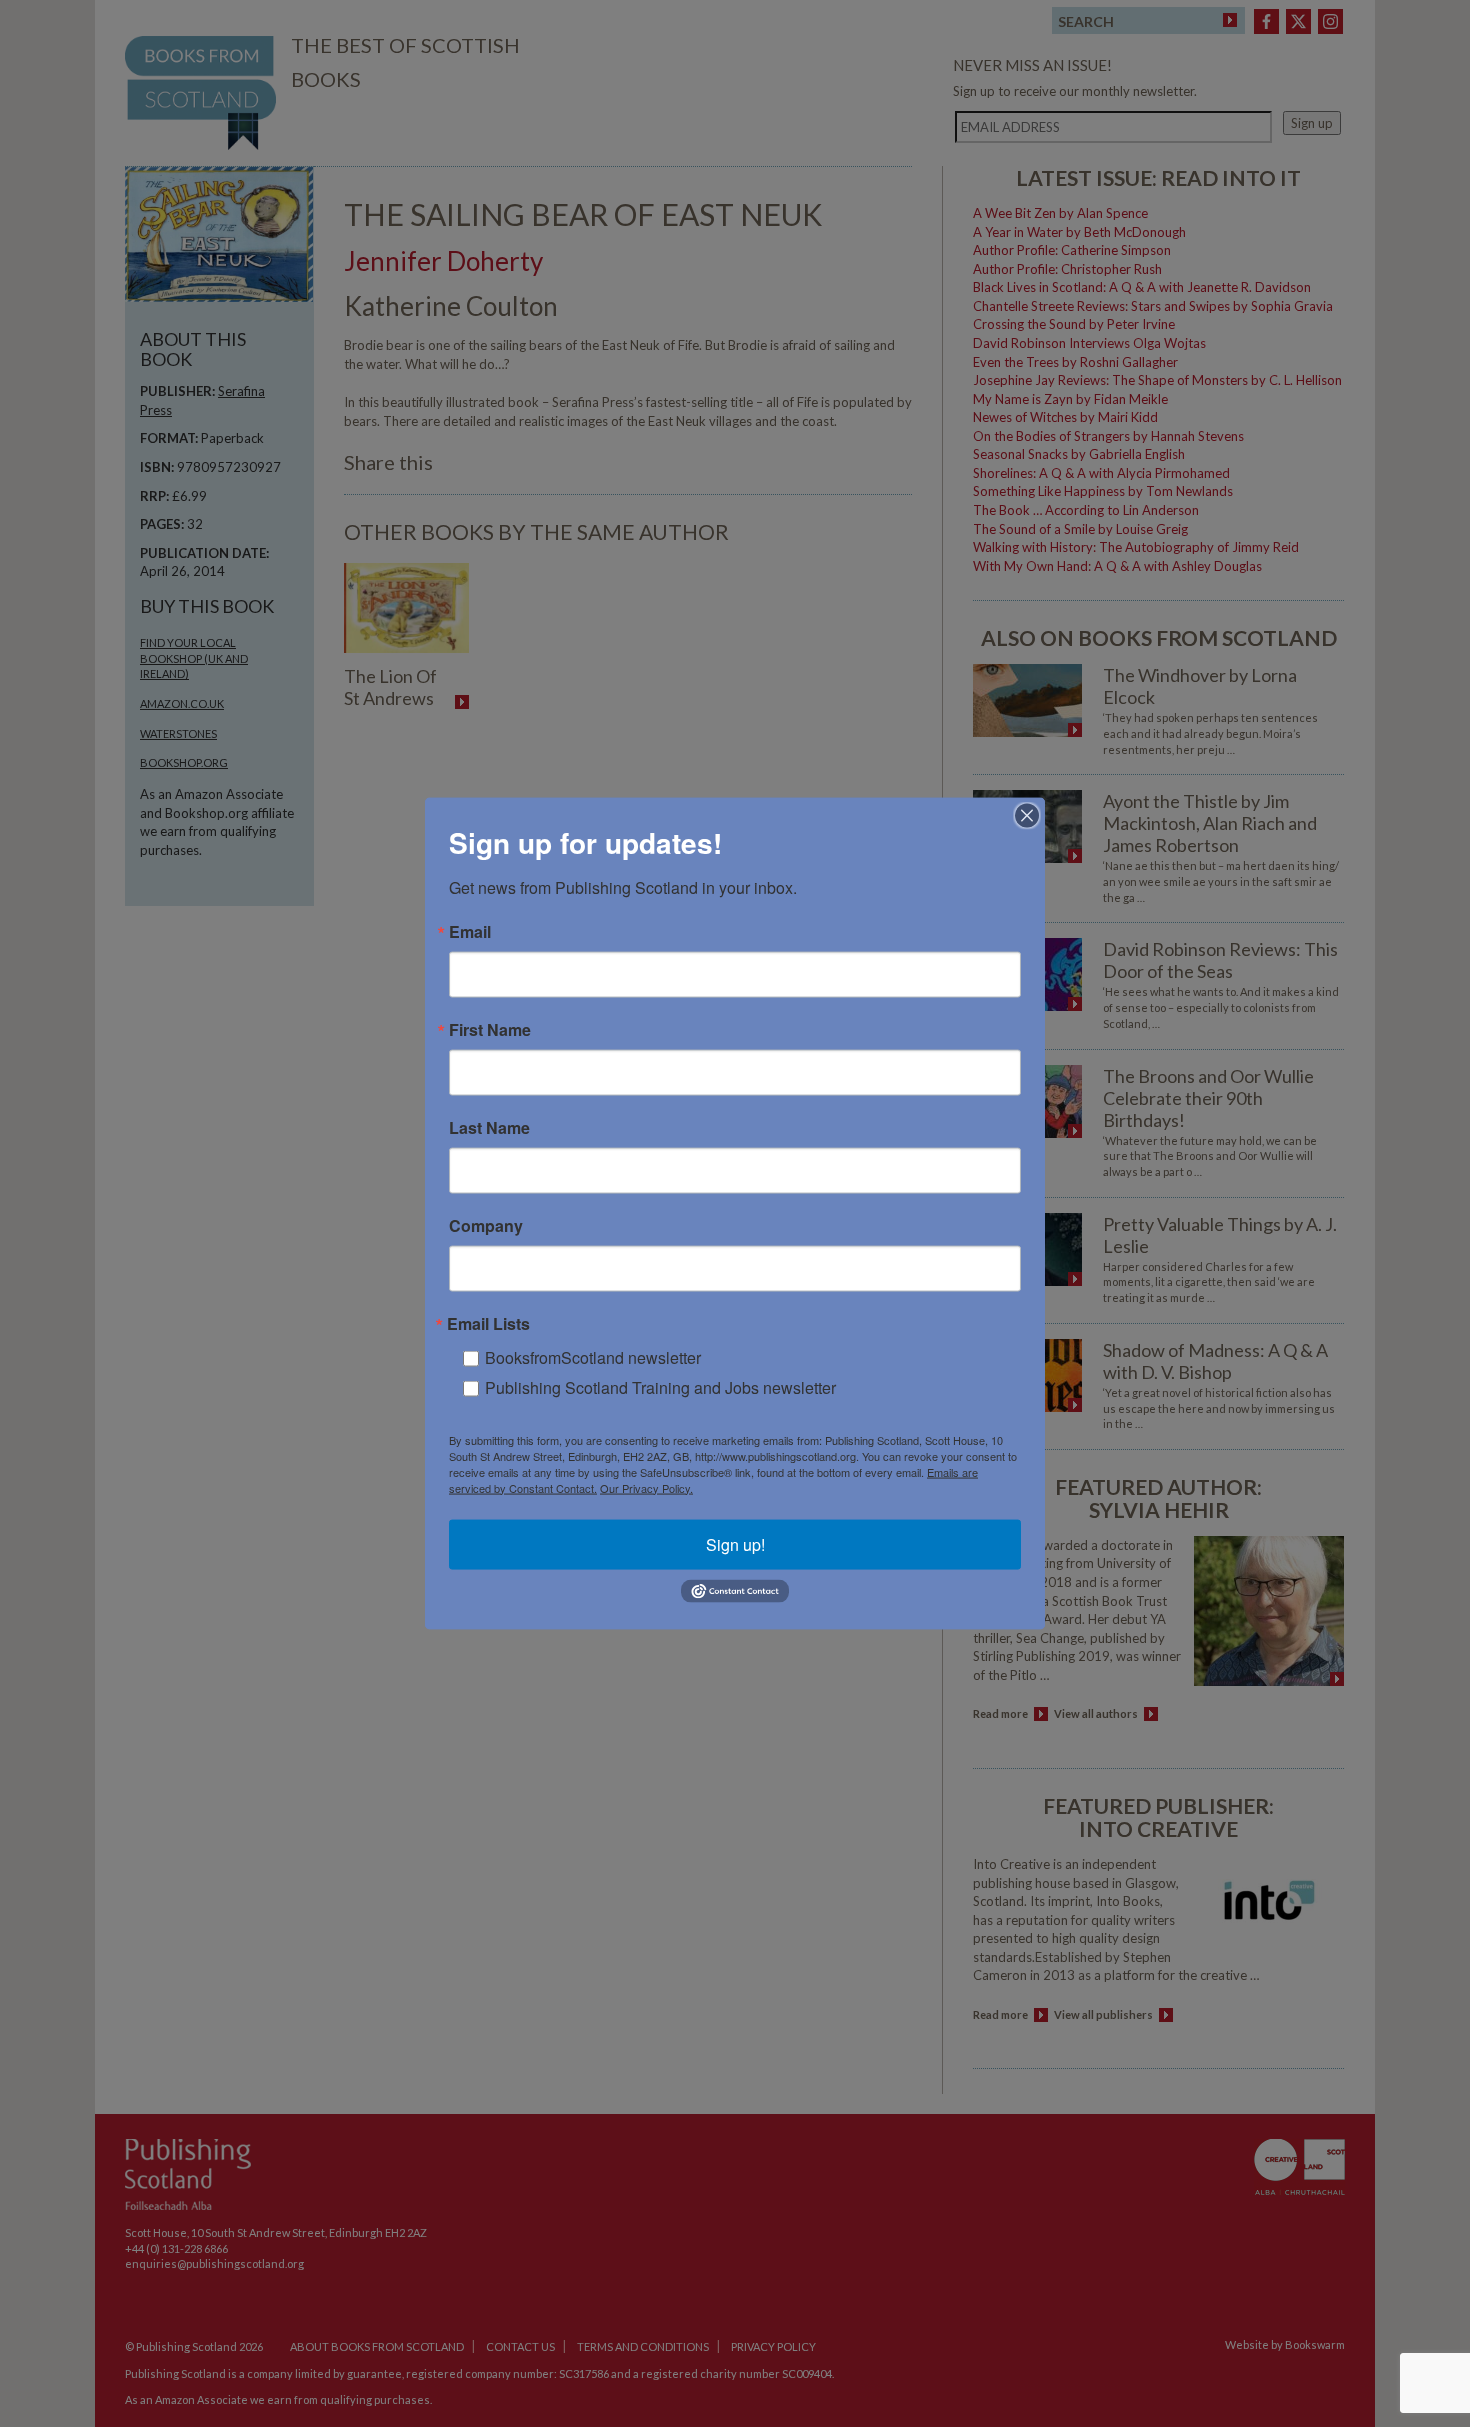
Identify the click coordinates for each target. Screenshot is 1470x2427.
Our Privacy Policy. (646, 1487)
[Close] (1027, 815)
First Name (490, 1029)
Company (486, 1225)
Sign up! (735, 1543)
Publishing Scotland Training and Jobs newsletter (660, 1386)
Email (470, 931)
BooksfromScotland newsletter (593, 1356)
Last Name (489, 1127)
